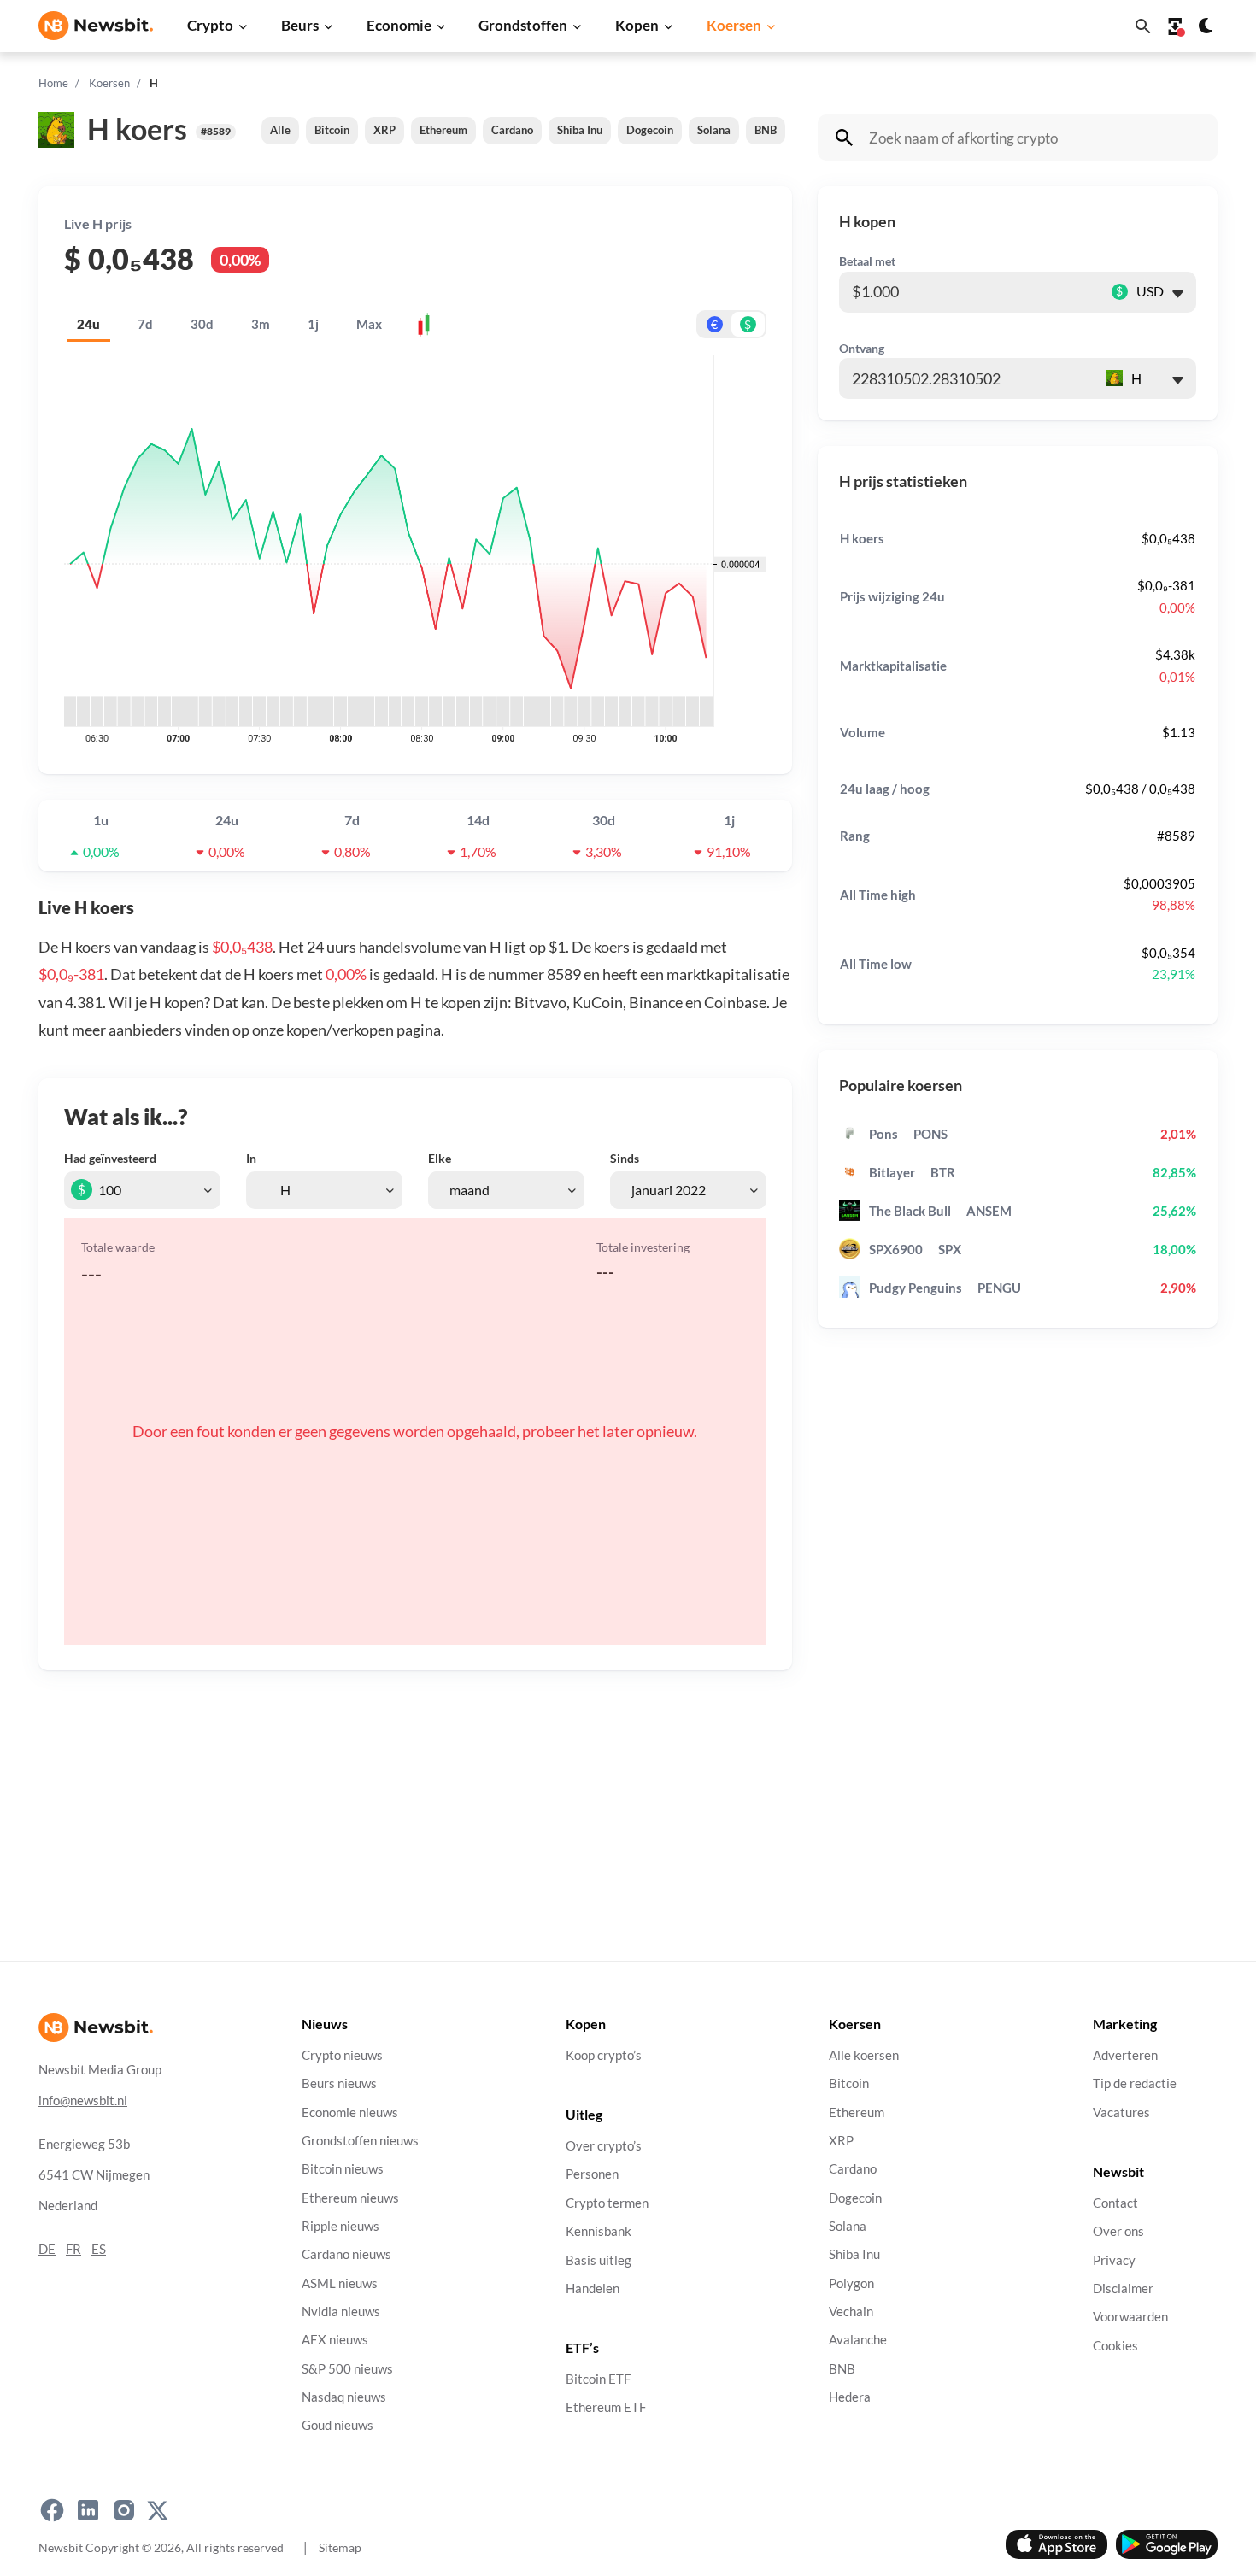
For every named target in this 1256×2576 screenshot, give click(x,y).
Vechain (851, 2312)
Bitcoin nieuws (343, 2169)
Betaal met (867, 261)
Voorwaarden (1130, 2317)
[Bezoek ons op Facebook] (52, 2510)
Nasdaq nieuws (344, 2397)
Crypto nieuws (342, 2055)
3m (261, 324)
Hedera (850, 2397)
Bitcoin (332, 130)
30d (202, 324)
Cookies (1115, 2346)
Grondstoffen (523, 25)
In (251, 1158)
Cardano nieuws (346, 2254)
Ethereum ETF (606, 2408)
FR (73, 2249)
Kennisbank (599, 2231)
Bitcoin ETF (598, 2379)
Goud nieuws (337, 2425)
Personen (592, 2175)
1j (313, 324)
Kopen (637, 25)
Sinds (625, 1158)
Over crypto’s (604, 2146)
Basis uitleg (599, 2260)
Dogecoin (650, 130)
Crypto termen (607, 2203)
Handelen (593, 2288)
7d (145, 324)
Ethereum (443, 130)
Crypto (210, 25)
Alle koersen (864, 2055)
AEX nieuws (335, 2340)
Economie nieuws (350, 2112)
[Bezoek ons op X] (158, 2510)
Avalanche (858, 2340)
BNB (766, 130)
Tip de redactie (1135, 2083)
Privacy (1114, 2260)
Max (369, 324)
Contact (1115, 2203)
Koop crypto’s (604, 2055)
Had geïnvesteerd (110, 1158)
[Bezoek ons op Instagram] (124, 2510)
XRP (384, 130)
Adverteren (1125, 2055)
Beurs (300, 25)
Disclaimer (1123, 2288)
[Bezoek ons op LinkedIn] (88, 2510)
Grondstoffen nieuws (360, 2141)
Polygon (851, 2283)
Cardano (512, 130)
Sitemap (340, 2547)
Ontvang (862, 348)
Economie (399, 25)
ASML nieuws (340, 2283)
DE (47, 2249)
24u (88, 324)
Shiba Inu (580, 130)
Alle (280, 130)
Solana (714, 130)
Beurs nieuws (339, 2083)
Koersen (734, 25)
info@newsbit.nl (83, 2101)
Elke (440, 1158)
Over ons (1118, 2231)
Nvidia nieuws (341, 2312)
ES (99, 2249)
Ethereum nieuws (350, 2198)
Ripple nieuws (340, 2226)
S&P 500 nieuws (347, 2369)
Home (53, 83)
